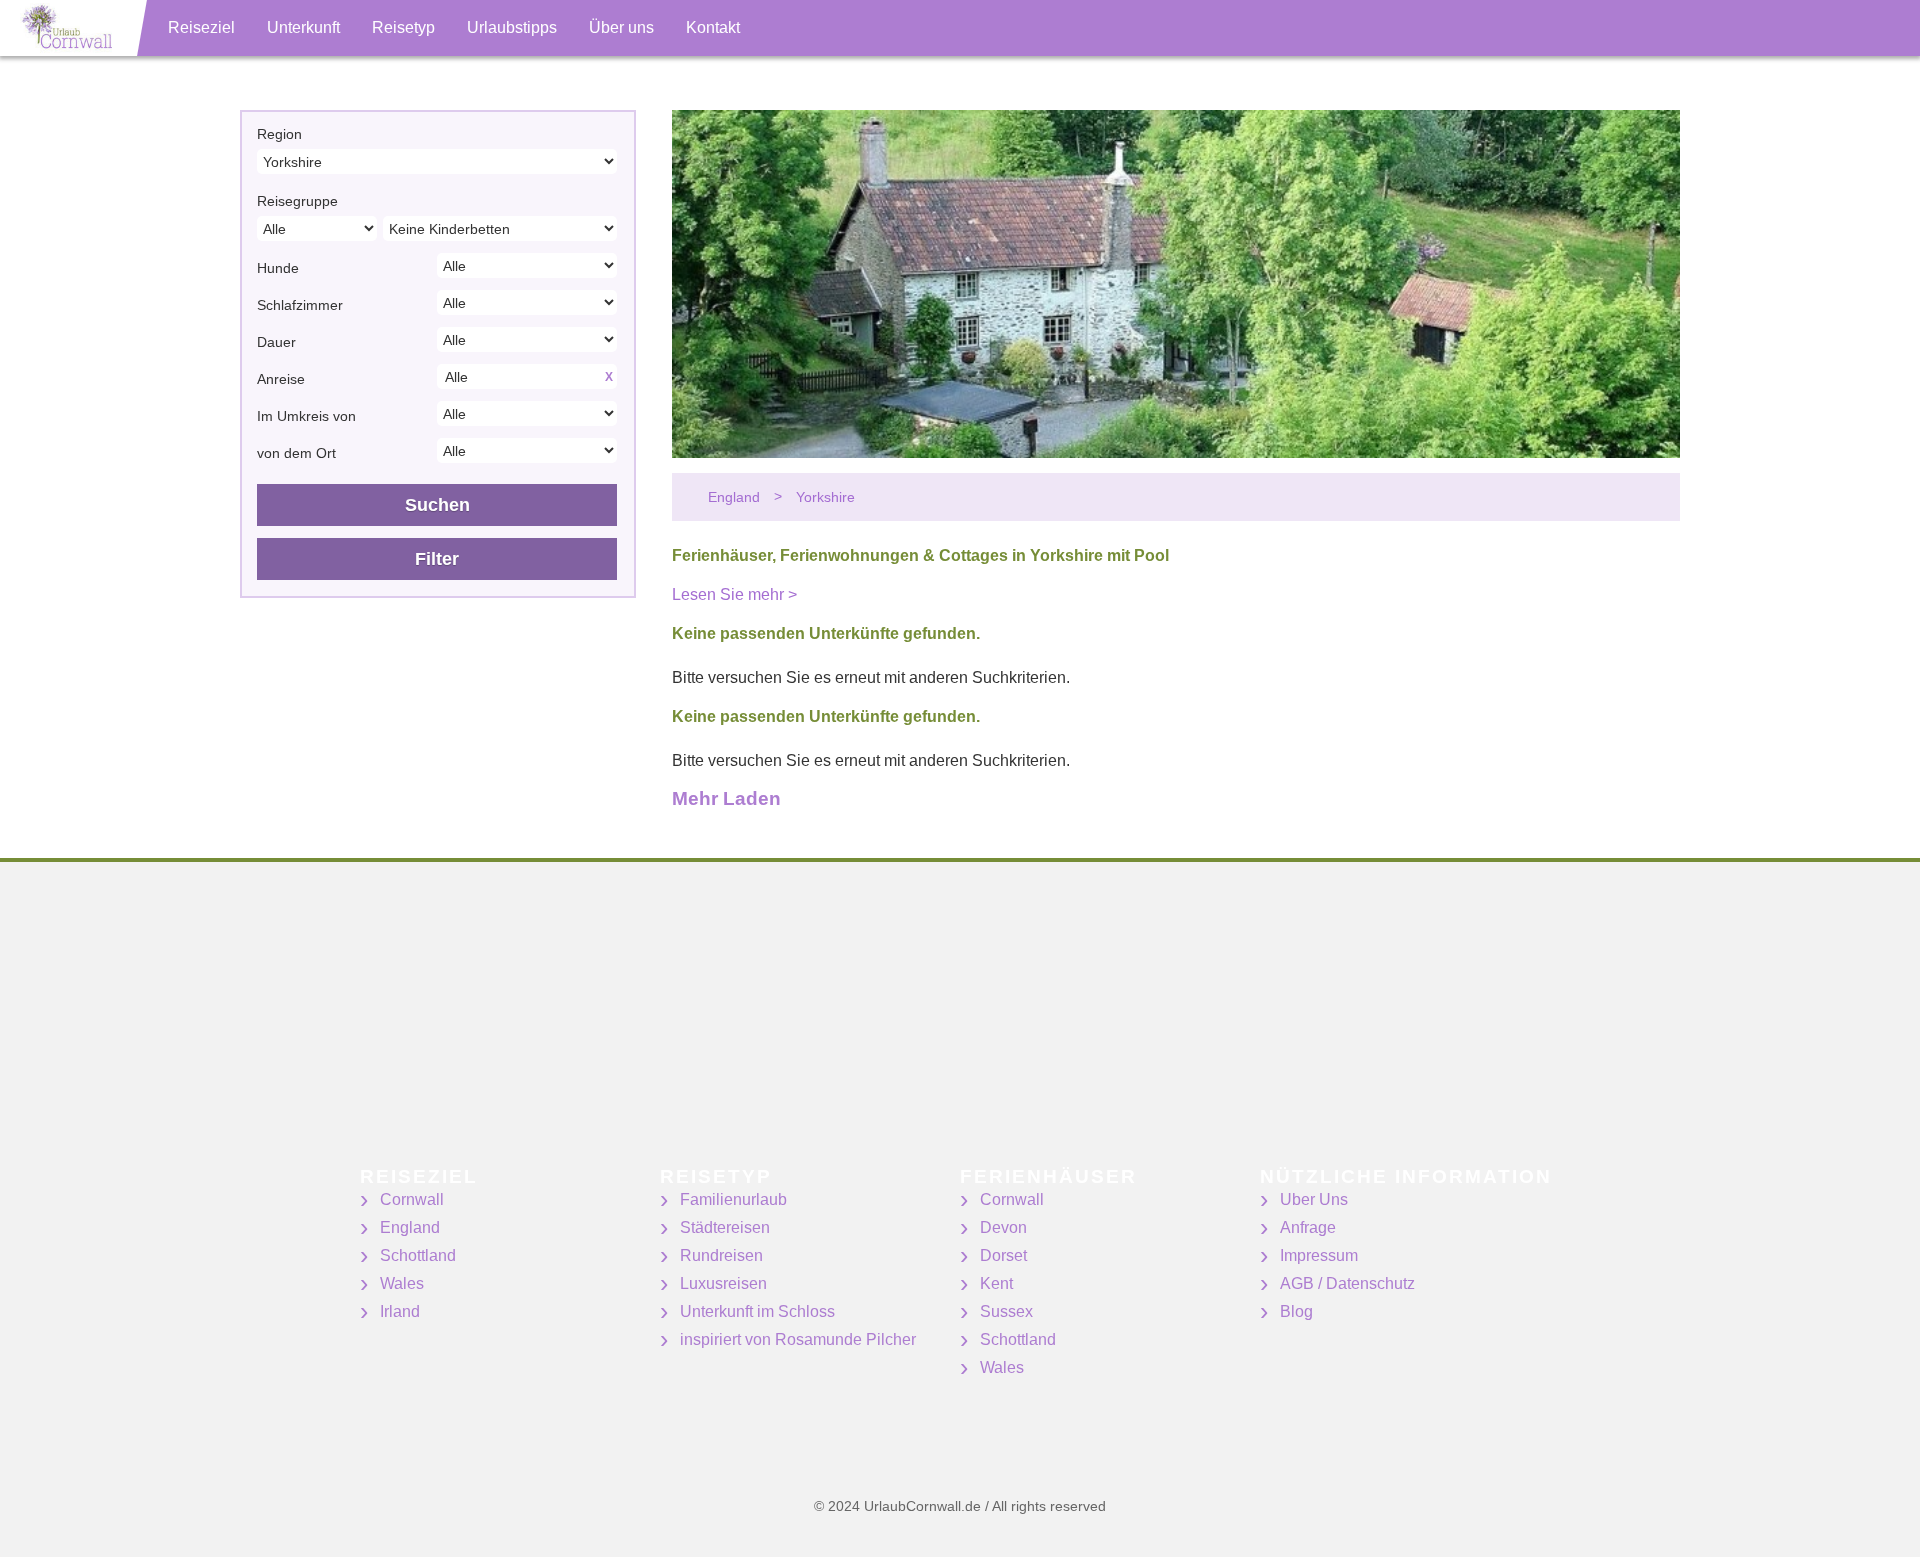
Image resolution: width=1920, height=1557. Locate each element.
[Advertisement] (600, 1027)
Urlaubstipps (512, 27)
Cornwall (412, 1199)
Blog (1296, 1311)
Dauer (276, 342)
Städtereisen (725, 1227)
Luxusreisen (723, 1283)
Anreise (281, 379)
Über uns (621, 27)
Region (279, 134)
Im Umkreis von (306, 416)
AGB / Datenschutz (1347, 1283)
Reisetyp (403, 27)
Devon (1003, 1227)
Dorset (1003, 1255)
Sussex (1006, 1311)
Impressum (1319, 1255)
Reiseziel (201, 27)
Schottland (418, 1255)
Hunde (278, 268)
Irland (400, 1311)
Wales (402, 1283)
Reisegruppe (297, 201)
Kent (996, 1283)
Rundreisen (721, 1255)
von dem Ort (296, 453)
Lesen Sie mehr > (734, 594)
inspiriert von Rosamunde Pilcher (798, 1339)
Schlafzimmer (300, 305)
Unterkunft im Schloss (757, 1311)
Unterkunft (303, 27)
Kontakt (713, 27)
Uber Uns (1314, 1199)
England (410, 1227)
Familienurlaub (733, 1199)
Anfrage (1308, 1227)
